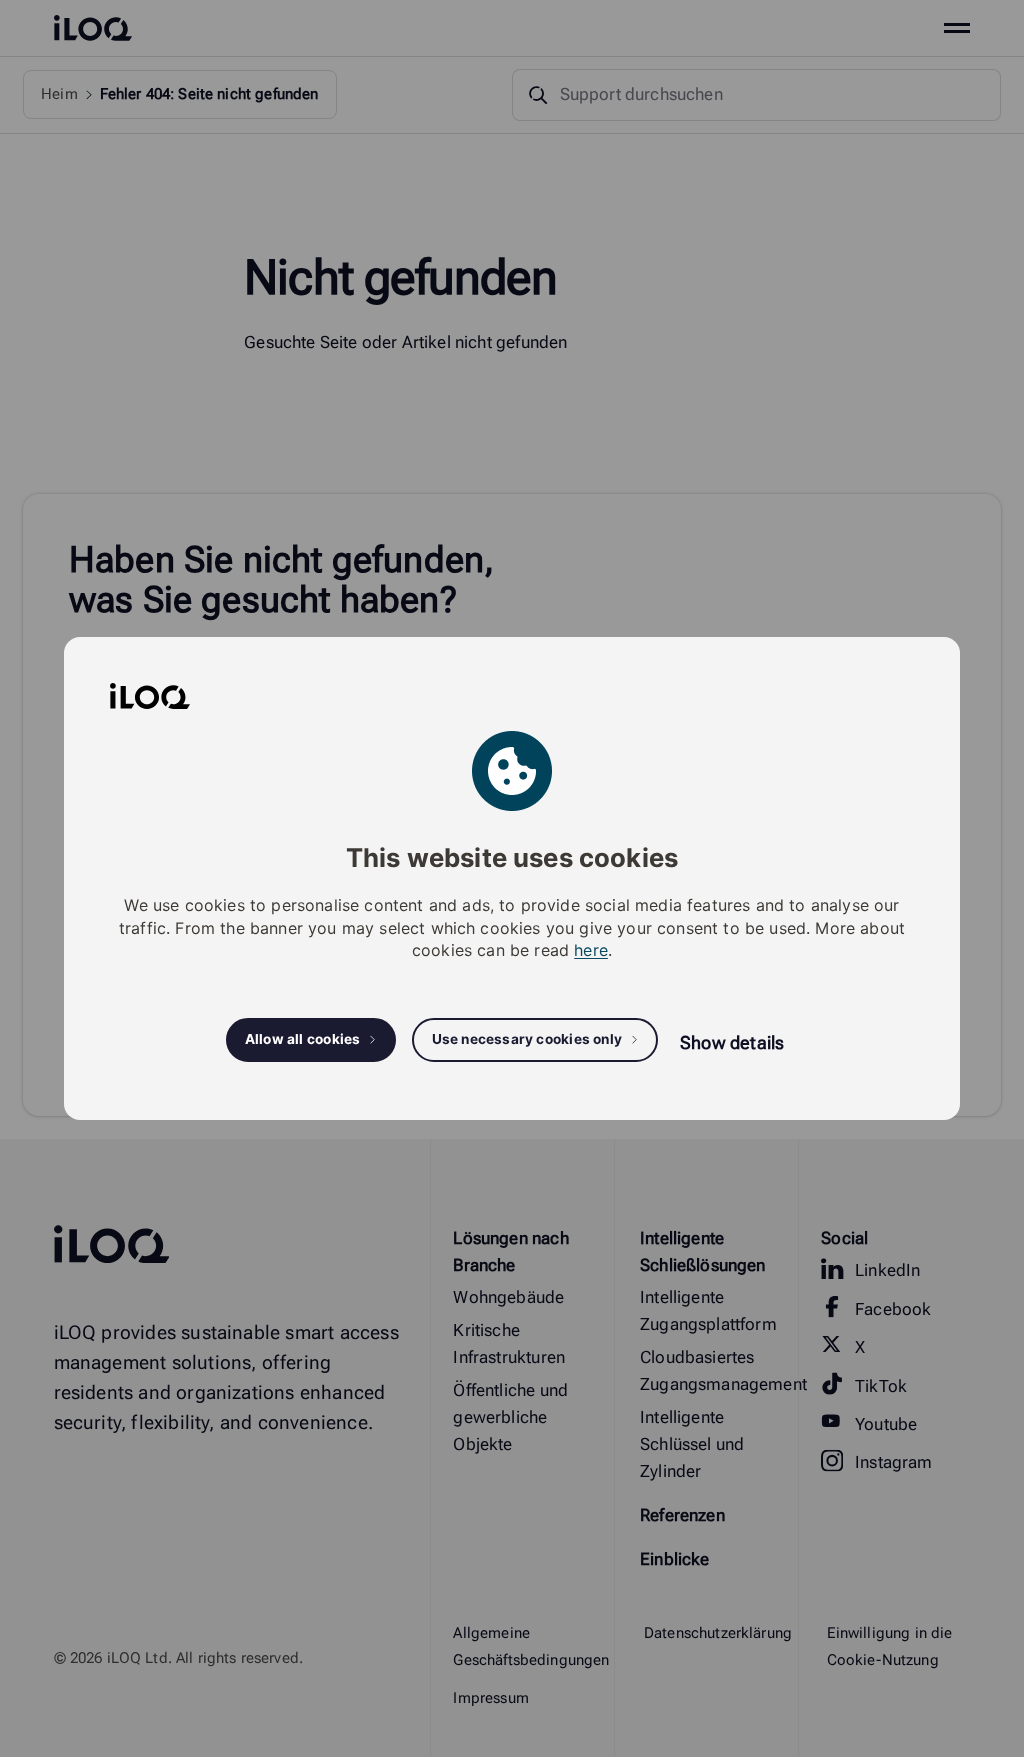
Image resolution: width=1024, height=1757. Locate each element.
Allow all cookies (303, 1039)
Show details (732, 1042)
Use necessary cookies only (527, 1039)
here (591, 950)
